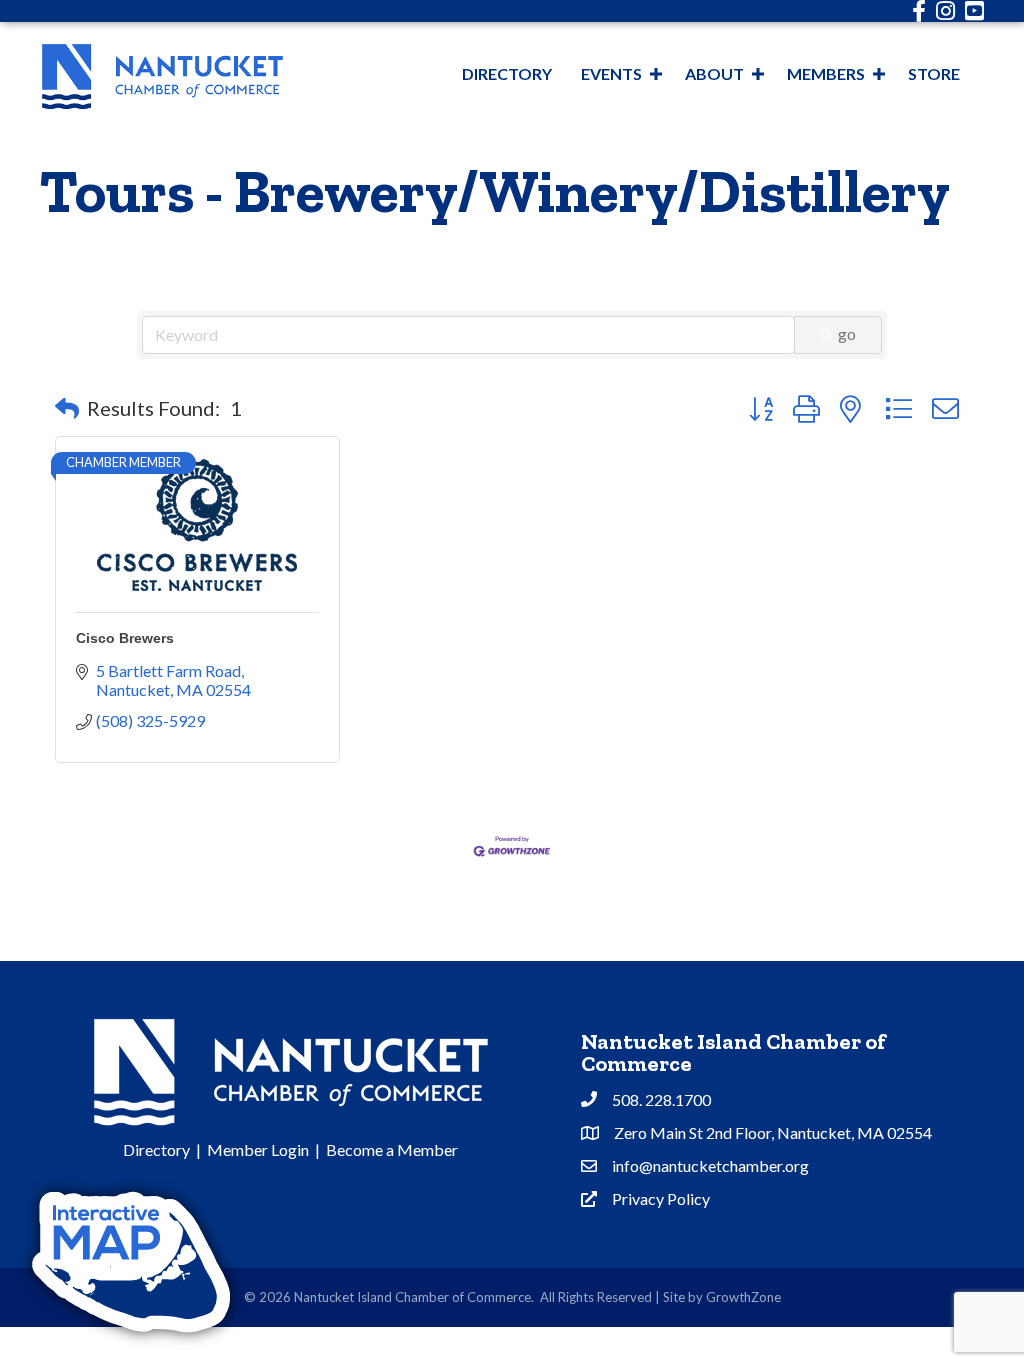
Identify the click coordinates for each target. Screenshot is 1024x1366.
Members (826, 73)
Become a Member (392, 1149)
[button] (67, 408)
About (714, 73)
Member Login (258, 1149)
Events (611, 73)
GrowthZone (743, 1297)
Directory (507, 73)
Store (934, 73)
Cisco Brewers (125, 638)
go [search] (847, 333)
